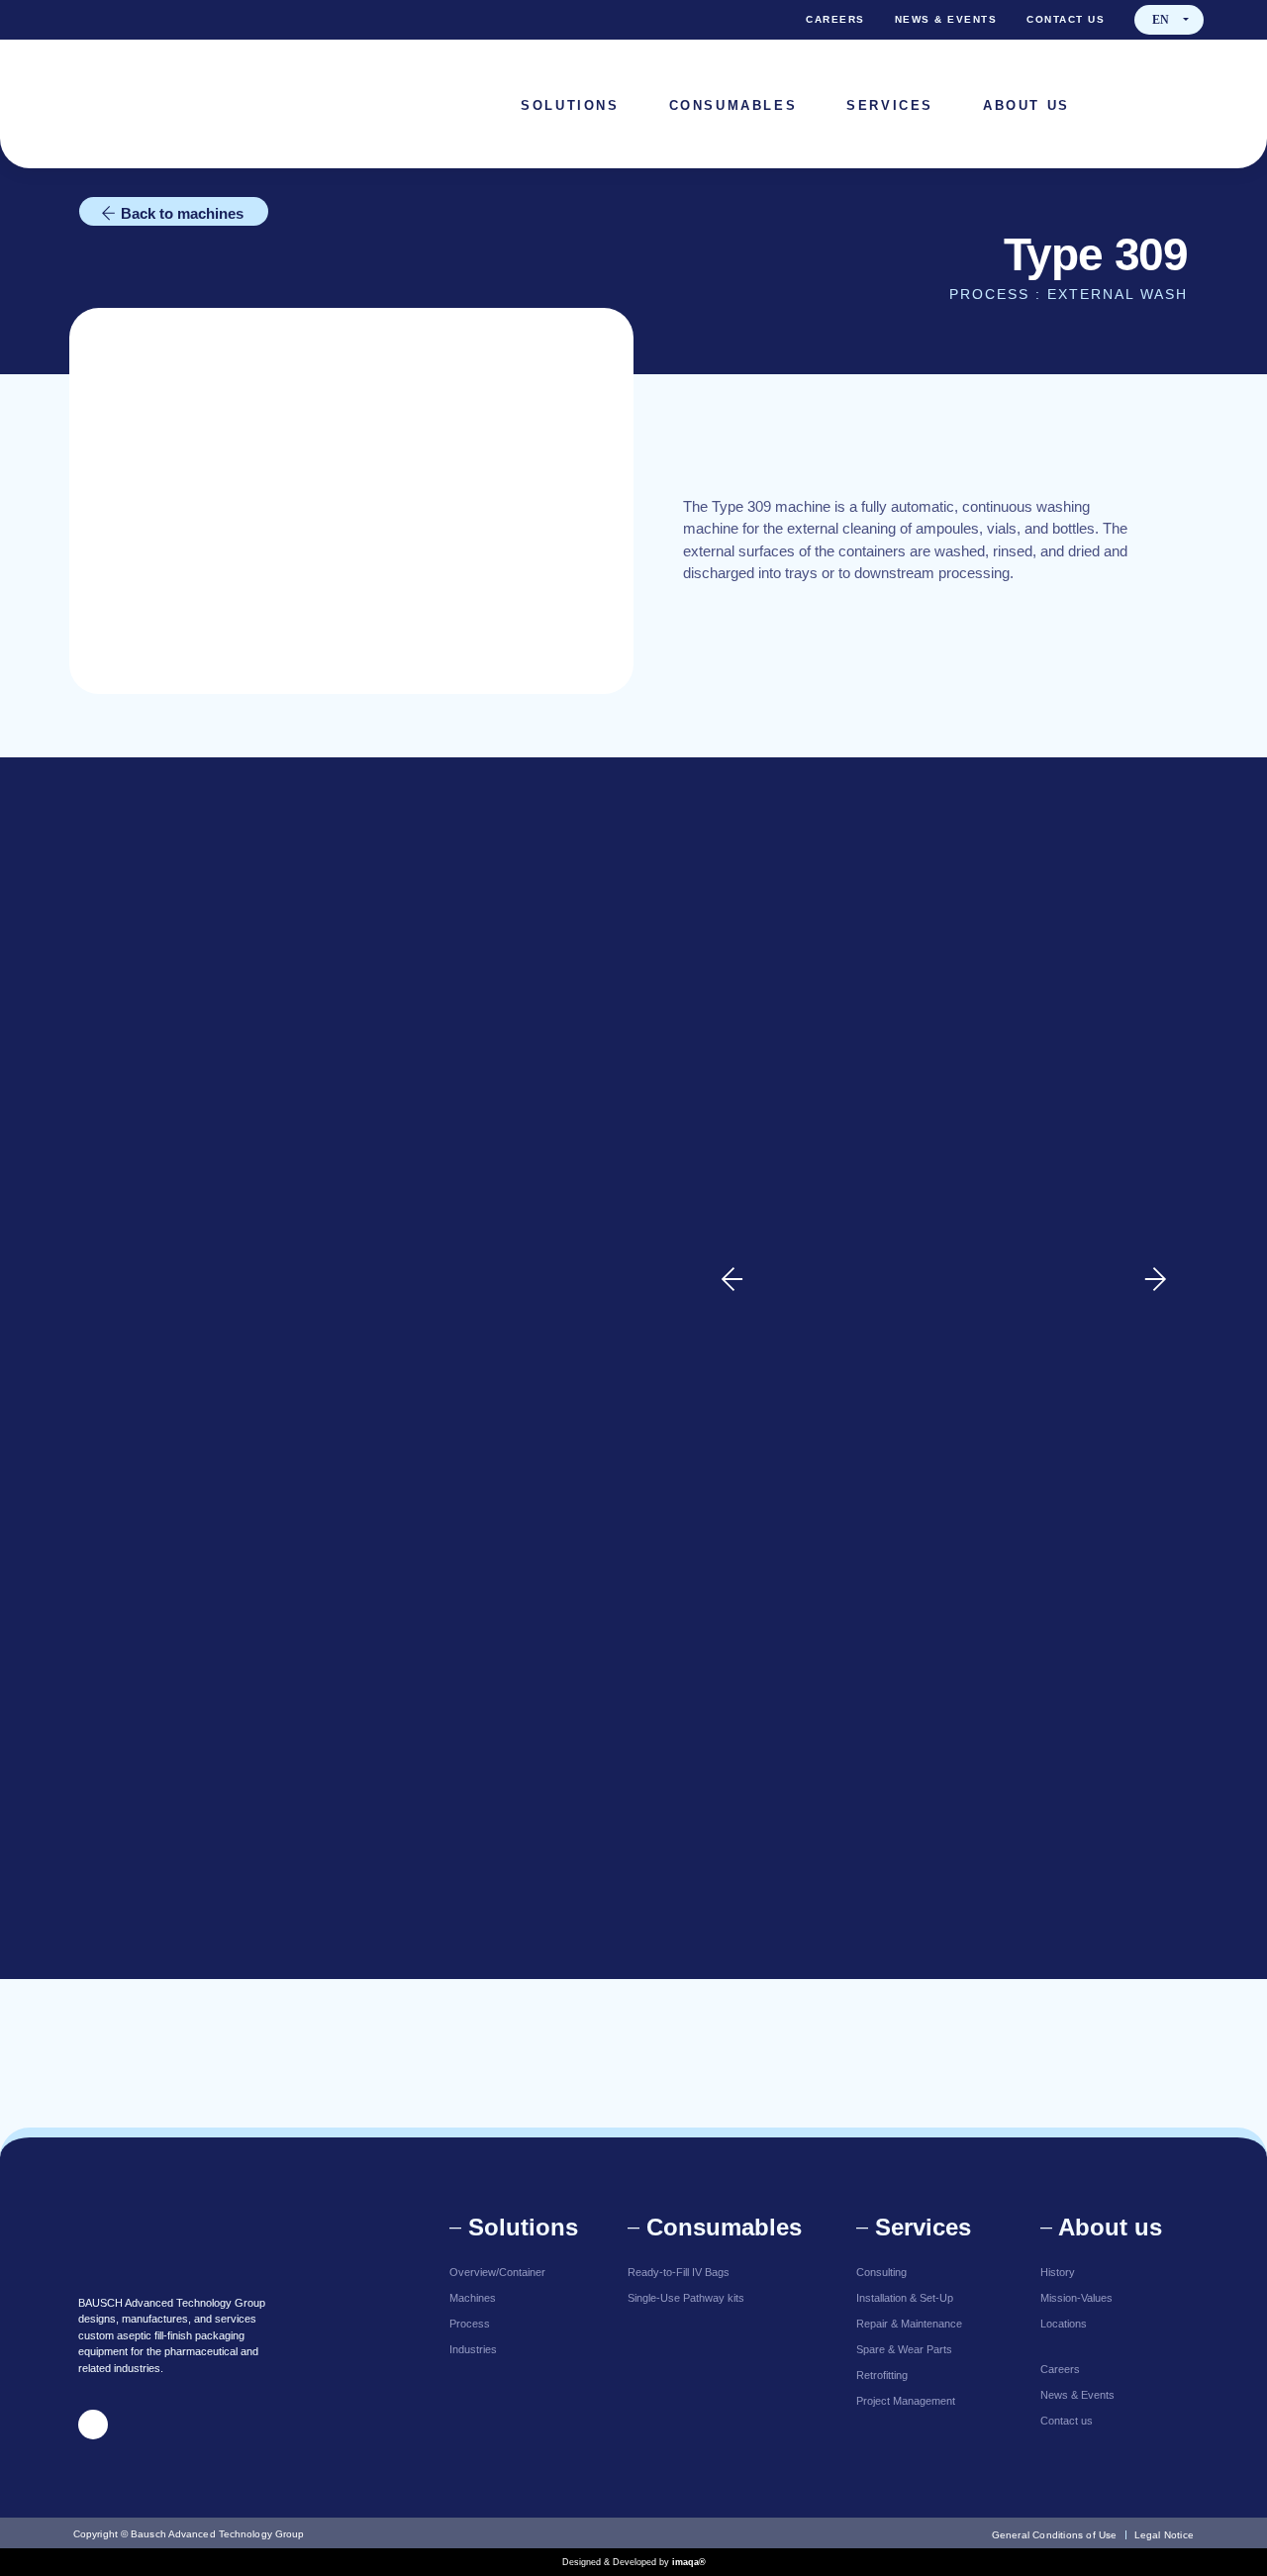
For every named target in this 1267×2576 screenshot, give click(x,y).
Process (470, 2324)
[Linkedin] (1189, 104)
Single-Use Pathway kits (686, 2298)
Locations (1064, 2324)
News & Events (946, 19)
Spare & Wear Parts (904, 2349)
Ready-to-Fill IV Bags (679, 2272)
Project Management (906, 2401)
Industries (473, 2349)
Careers (835, 19)
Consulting (881, 2272)
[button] (1169, 19)
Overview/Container (497, 2272)
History (1058, 2272)
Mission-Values (1076, 2298)
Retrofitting (882, 2375)
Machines (473, 2298)
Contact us (1066, 19)
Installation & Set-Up (905, 2298)
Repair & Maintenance (909, 2324)
